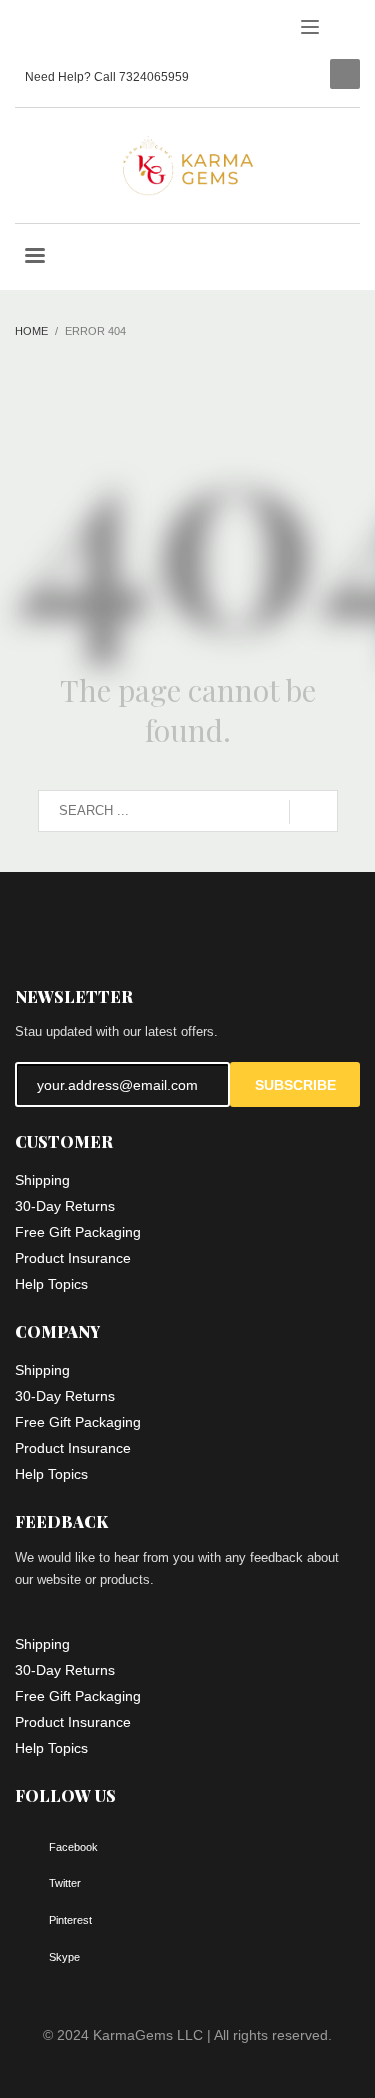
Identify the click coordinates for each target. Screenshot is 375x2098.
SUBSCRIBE (295, 1085)
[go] (313, 812)
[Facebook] (30, 30)
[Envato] (120, 30)
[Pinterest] (90, 30)
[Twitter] (60, 30)
